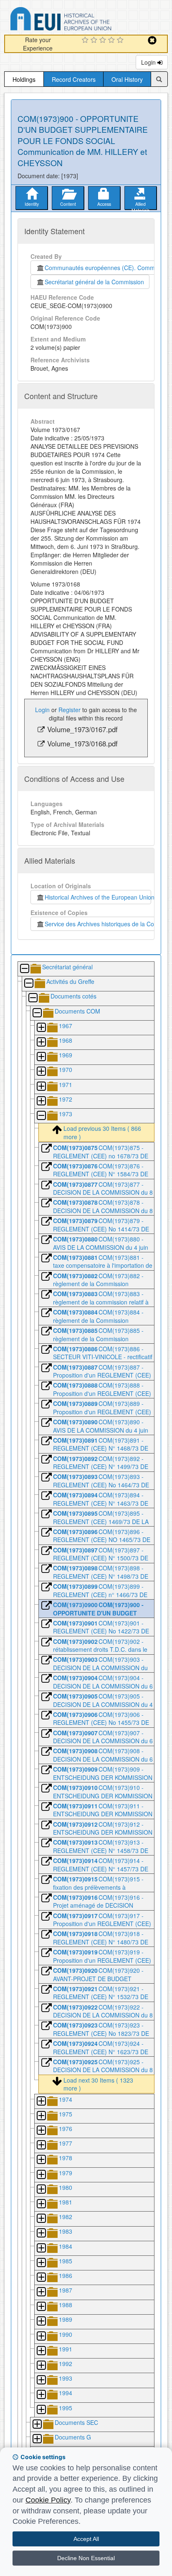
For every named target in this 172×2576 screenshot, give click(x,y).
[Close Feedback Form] (152, 40)
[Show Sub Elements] (41, 1028)
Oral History (127, 79)
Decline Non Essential (86, 2558)
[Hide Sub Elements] (24, 969)
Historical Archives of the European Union (98, 897)
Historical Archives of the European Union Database (84, 20)
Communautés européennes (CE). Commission (106, 268)
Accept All (86, 2539)
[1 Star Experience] (86, 40)
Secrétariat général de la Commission (94, 282)
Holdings (24, 79)
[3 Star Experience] (104, 40)
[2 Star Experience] (95, 40)
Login (149, 62)
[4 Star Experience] (113, 40)
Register (70, 710)
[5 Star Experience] (121, 40)
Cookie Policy (48, 2500)
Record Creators (74, 79)
